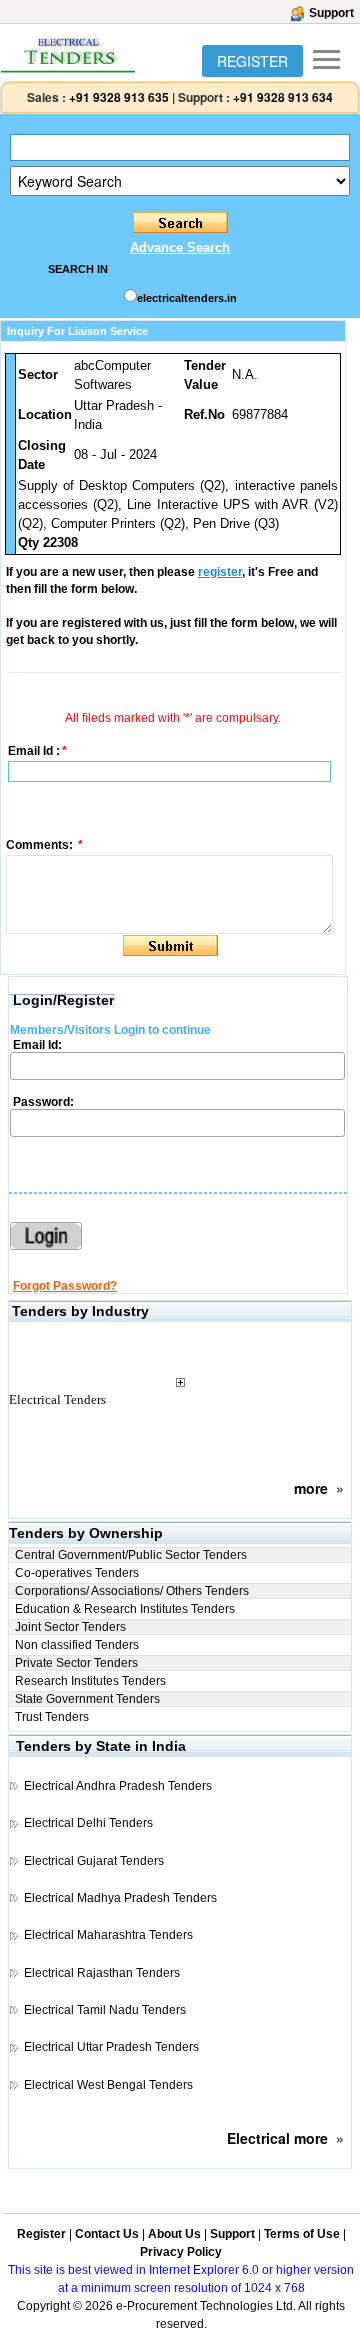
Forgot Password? (65, 1286)
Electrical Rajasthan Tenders (102, 1973)
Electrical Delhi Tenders (88, 1823)
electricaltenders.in (187, 298)
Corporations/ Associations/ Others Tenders (132, 1591)
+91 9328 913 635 (117, 97)
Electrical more (277, 2138)
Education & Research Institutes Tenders (125, 1609)
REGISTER (252, 61)
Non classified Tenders (77, 1645)
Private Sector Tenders (76, 1663)
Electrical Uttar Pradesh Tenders (111, 2047)
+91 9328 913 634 (283, 97)
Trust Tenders (52, 1717)
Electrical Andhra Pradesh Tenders (118, 1786)
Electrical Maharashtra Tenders (108, 1935)
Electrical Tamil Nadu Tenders (105, 2010)
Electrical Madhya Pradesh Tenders (120, 1898)
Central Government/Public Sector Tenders (131, 1555)
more (311, 1488)
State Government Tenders (87, 1699)
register (220, 572)
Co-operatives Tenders (77, 1573)
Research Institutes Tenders (90, 1681)
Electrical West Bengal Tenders (108, 2085)
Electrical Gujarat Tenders (94, 1861)
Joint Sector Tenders (70, 1627)
